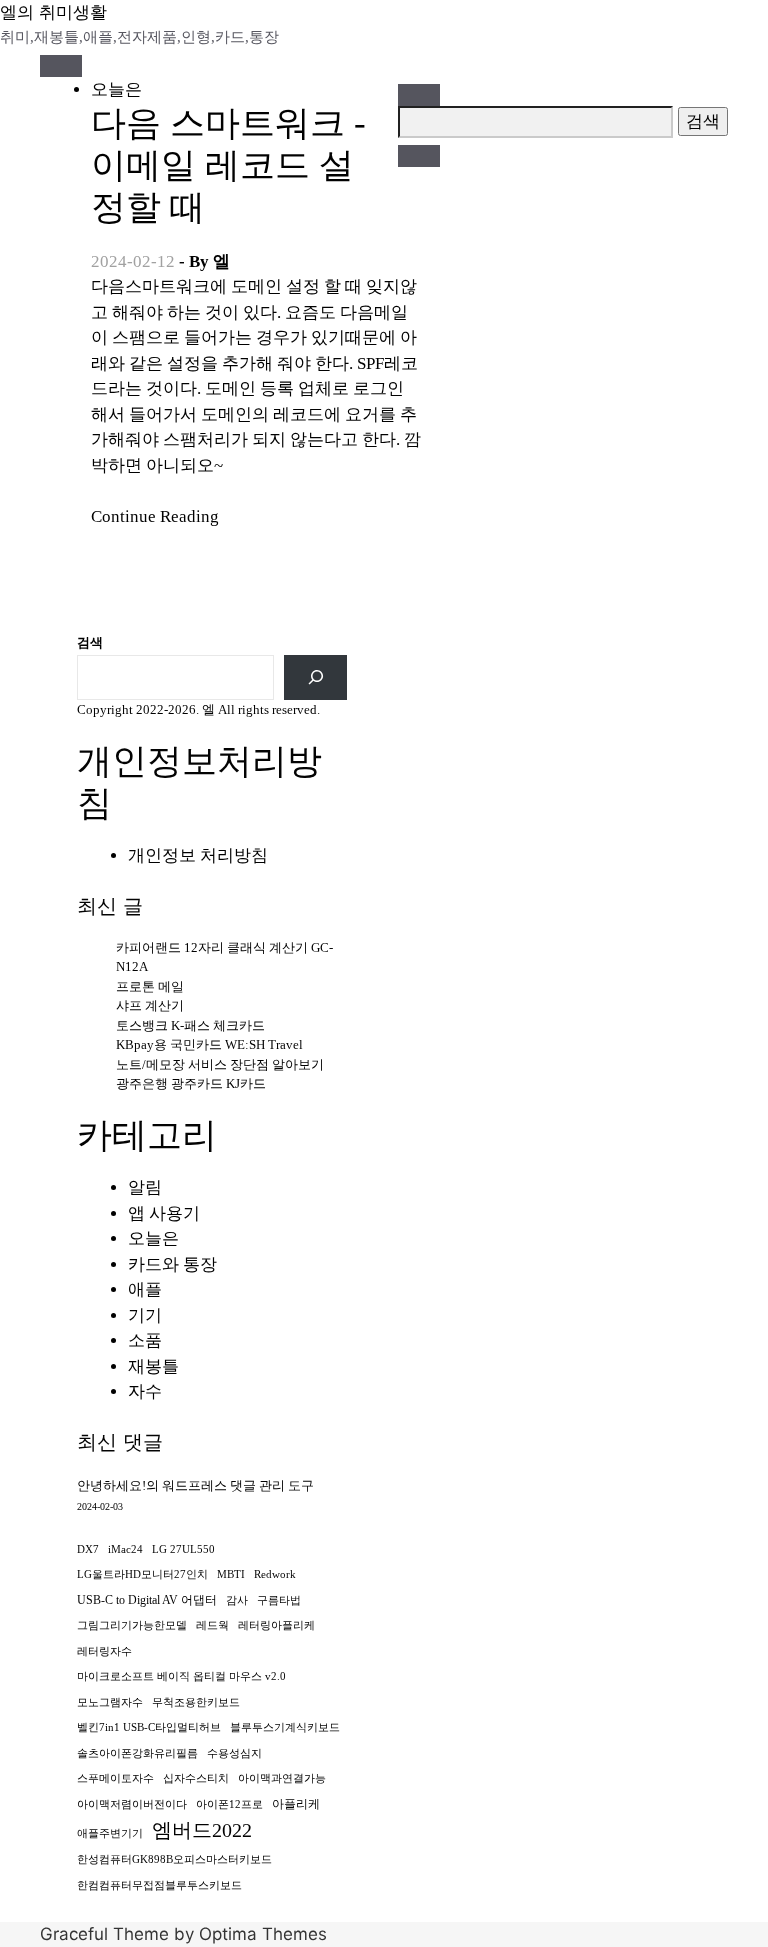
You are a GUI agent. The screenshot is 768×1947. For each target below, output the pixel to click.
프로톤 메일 (150, 986)
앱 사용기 (164, 1213)
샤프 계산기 (150, 1005)
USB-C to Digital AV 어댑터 (147, 1600)
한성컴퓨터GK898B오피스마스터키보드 (174, 1859)
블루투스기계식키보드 (285, 1727)
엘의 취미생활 (53, 12)
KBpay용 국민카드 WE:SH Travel (209, 1044)
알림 (145, 1187)
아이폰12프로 (229, 1804)
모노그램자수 (110, 1702)
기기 (145, 1315)
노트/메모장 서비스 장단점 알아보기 (220, 1064)
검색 (90, 642)
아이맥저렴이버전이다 (132, 1804)
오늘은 (116, 89)
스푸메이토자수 (115, 1778)
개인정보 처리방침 (198, 855)
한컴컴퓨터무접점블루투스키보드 (159, 1885)
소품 (145, 1340)
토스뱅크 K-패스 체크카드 (190, 1025)
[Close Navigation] (419, 156)
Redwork (275, 1574)
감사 (237, 1600)
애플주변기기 (110, 1833)
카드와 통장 (172, 1264)
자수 (145, 1391)
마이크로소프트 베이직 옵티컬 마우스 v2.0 (181, 1676)
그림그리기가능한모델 (132, 1625)
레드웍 (212, 1625)
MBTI (231, 1574)
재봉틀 (153, 1366)
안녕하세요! (111, 1485)
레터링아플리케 (276, 1625)
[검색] (315, 677)
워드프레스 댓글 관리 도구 (238, 1485)
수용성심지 (234, 1753)
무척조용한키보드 (196, 1702)
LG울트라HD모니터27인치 (142, 1574)
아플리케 (296, 1804)
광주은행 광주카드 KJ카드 (191, 1083)
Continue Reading (155, 516)
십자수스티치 (196, 1778)
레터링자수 (104, 1651)
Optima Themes (263, 1934)
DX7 (88, 1549)
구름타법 (279, 1600)
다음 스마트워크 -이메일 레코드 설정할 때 (228, 165)
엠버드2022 (202, 1830)
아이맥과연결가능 (282, 1778)
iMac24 (125, 1549)
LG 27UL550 (183, 1549)
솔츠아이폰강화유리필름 (137, 1753)
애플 (145, 1289)
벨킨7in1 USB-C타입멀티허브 (149, 1727)
